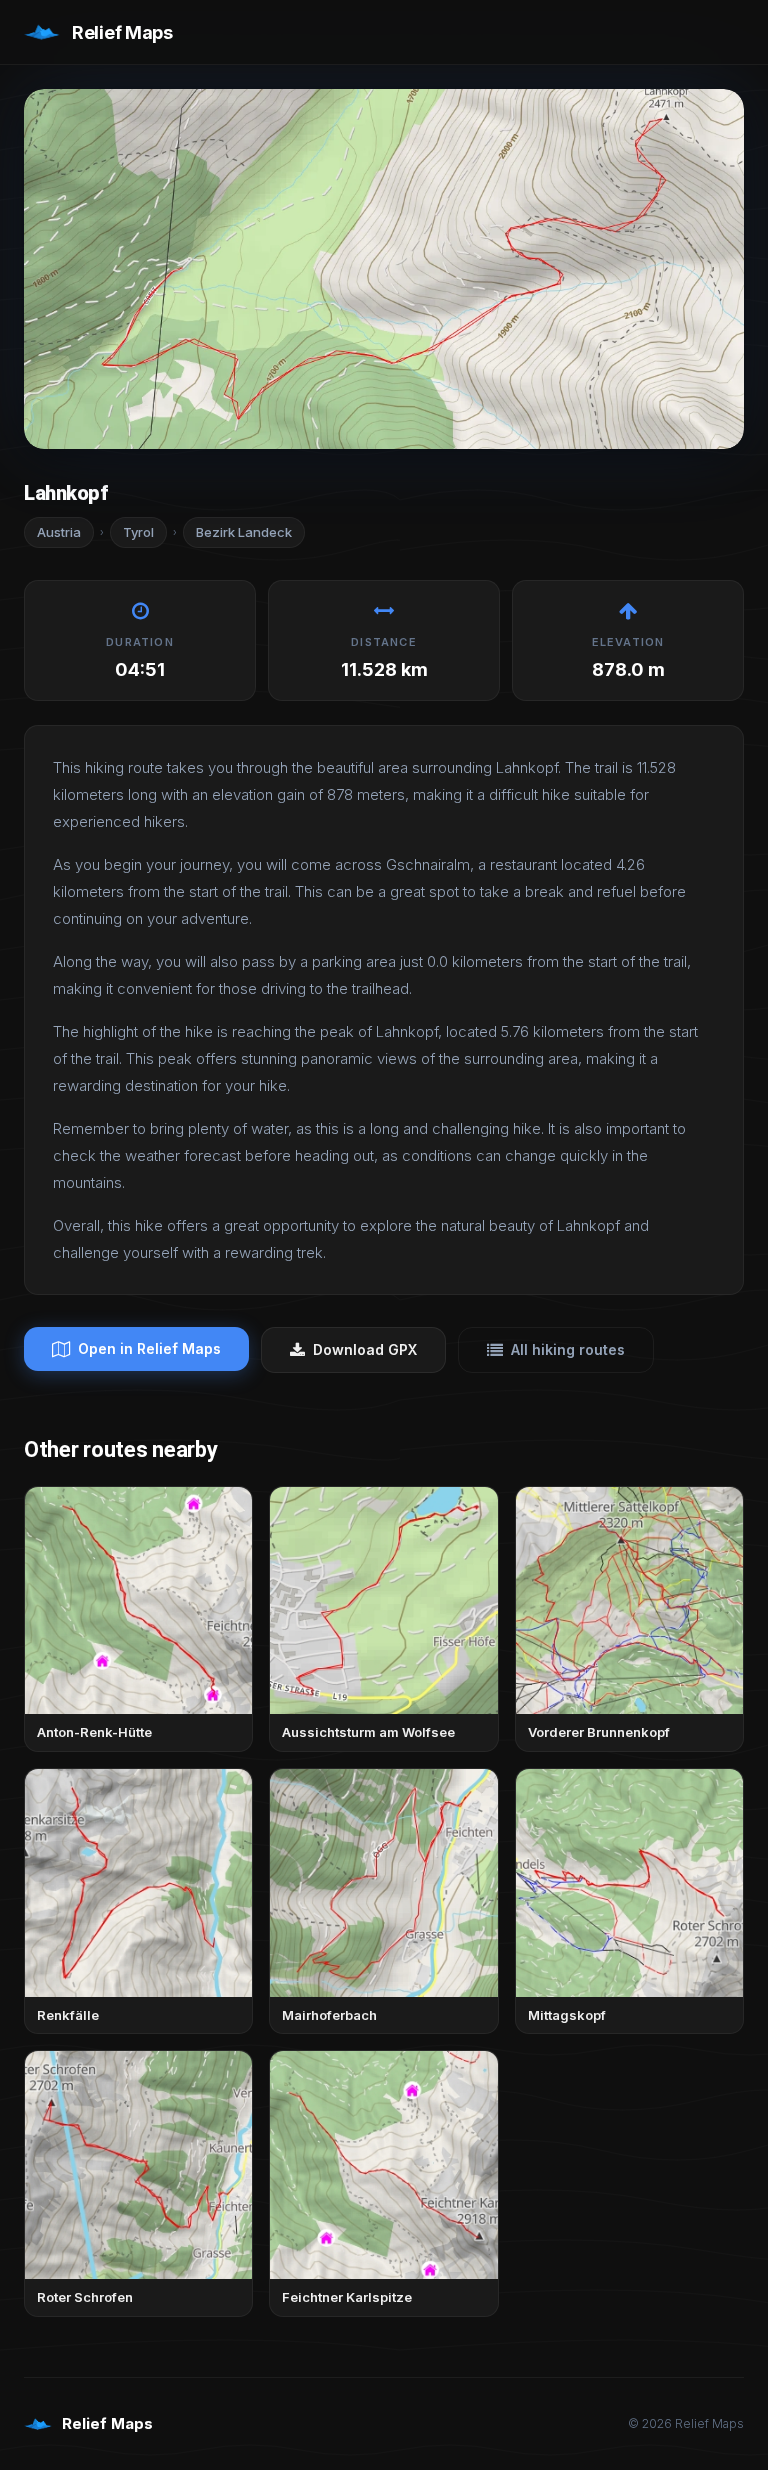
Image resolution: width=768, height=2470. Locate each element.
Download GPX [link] (365, 1349)
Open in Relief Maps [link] (149, 1348)
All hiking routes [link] (568, 1349)
